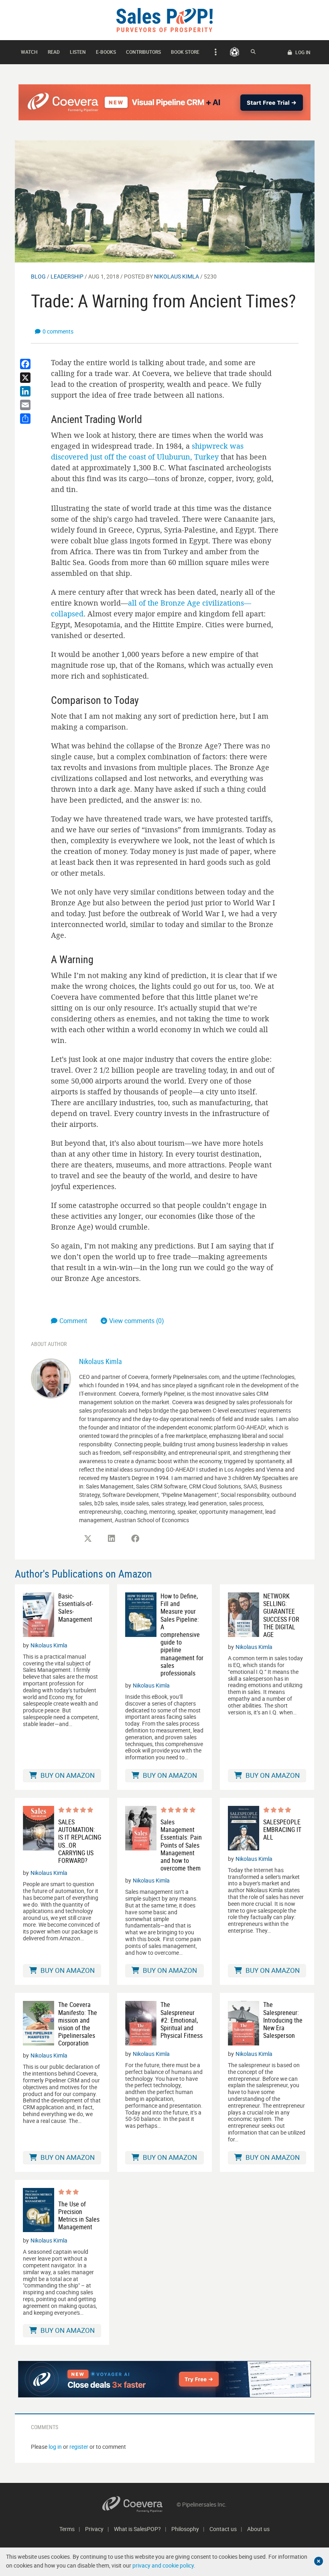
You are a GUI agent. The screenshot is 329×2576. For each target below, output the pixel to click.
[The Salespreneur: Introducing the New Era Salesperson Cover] (244, 2023)
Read (54, 52)
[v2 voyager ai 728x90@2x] (165, 2379)
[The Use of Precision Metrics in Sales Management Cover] (39, 2210)
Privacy (94, 2529)
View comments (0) (137, 1321)
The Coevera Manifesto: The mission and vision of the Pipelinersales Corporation (78, 2024)
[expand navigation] (214, 52)
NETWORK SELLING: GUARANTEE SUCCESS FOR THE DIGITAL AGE (281, 1615)
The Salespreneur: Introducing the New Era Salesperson (283, 2020)
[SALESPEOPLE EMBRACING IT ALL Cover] (244, 1828)
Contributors (143, 52)
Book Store (185, 52)
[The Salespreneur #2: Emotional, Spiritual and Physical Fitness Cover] (141, 2023)
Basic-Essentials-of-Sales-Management (76, 1608)
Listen (78, 52)
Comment (74, 1321)
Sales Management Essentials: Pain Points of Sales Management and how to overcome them (181, 1845)
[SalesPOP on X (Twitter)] (88, 1539)
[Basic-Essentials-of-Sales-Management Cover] (39, 1615)
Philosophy (185, 2529)
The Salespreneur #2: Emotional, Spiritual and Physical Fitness (182, 2020)
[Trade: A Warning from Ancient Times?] (165, 201)
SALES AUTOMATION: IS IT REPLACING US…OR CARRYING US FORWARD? (80, 1841)
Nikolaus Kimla (177, 276)
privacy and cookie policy (163, 2565)
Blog (38, 276)
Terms (67, 2529)
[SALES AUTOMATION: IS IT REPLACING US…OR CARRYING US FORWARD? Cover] (39, 1835)
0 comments (58, 331)
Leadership (67, 276)
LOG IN (302, 52)
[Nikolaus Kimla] (51, 1378)
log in (55, 2447)
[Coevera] (139, 2504)
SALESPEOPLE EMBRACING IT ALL (282, 1830)
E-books (106, 52)
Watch (29, 52)
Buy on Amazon (67, 1775)
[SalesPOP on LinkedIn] (112, 1539)
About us (258, 2529)
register (79, 2447)
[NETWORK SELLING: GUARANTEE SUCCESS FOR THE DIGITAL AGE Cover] (244, 1615)
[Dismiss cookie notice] (319, 2561)
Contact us (223, 2529)
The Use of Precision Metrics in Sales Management (79, 2216)
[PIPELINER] (235, 52)
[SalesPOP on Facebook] (135, 1539)
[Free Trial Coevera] (165, 102)
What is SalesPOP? (137, 2529)
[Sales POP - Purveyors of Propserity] (164, 19)
